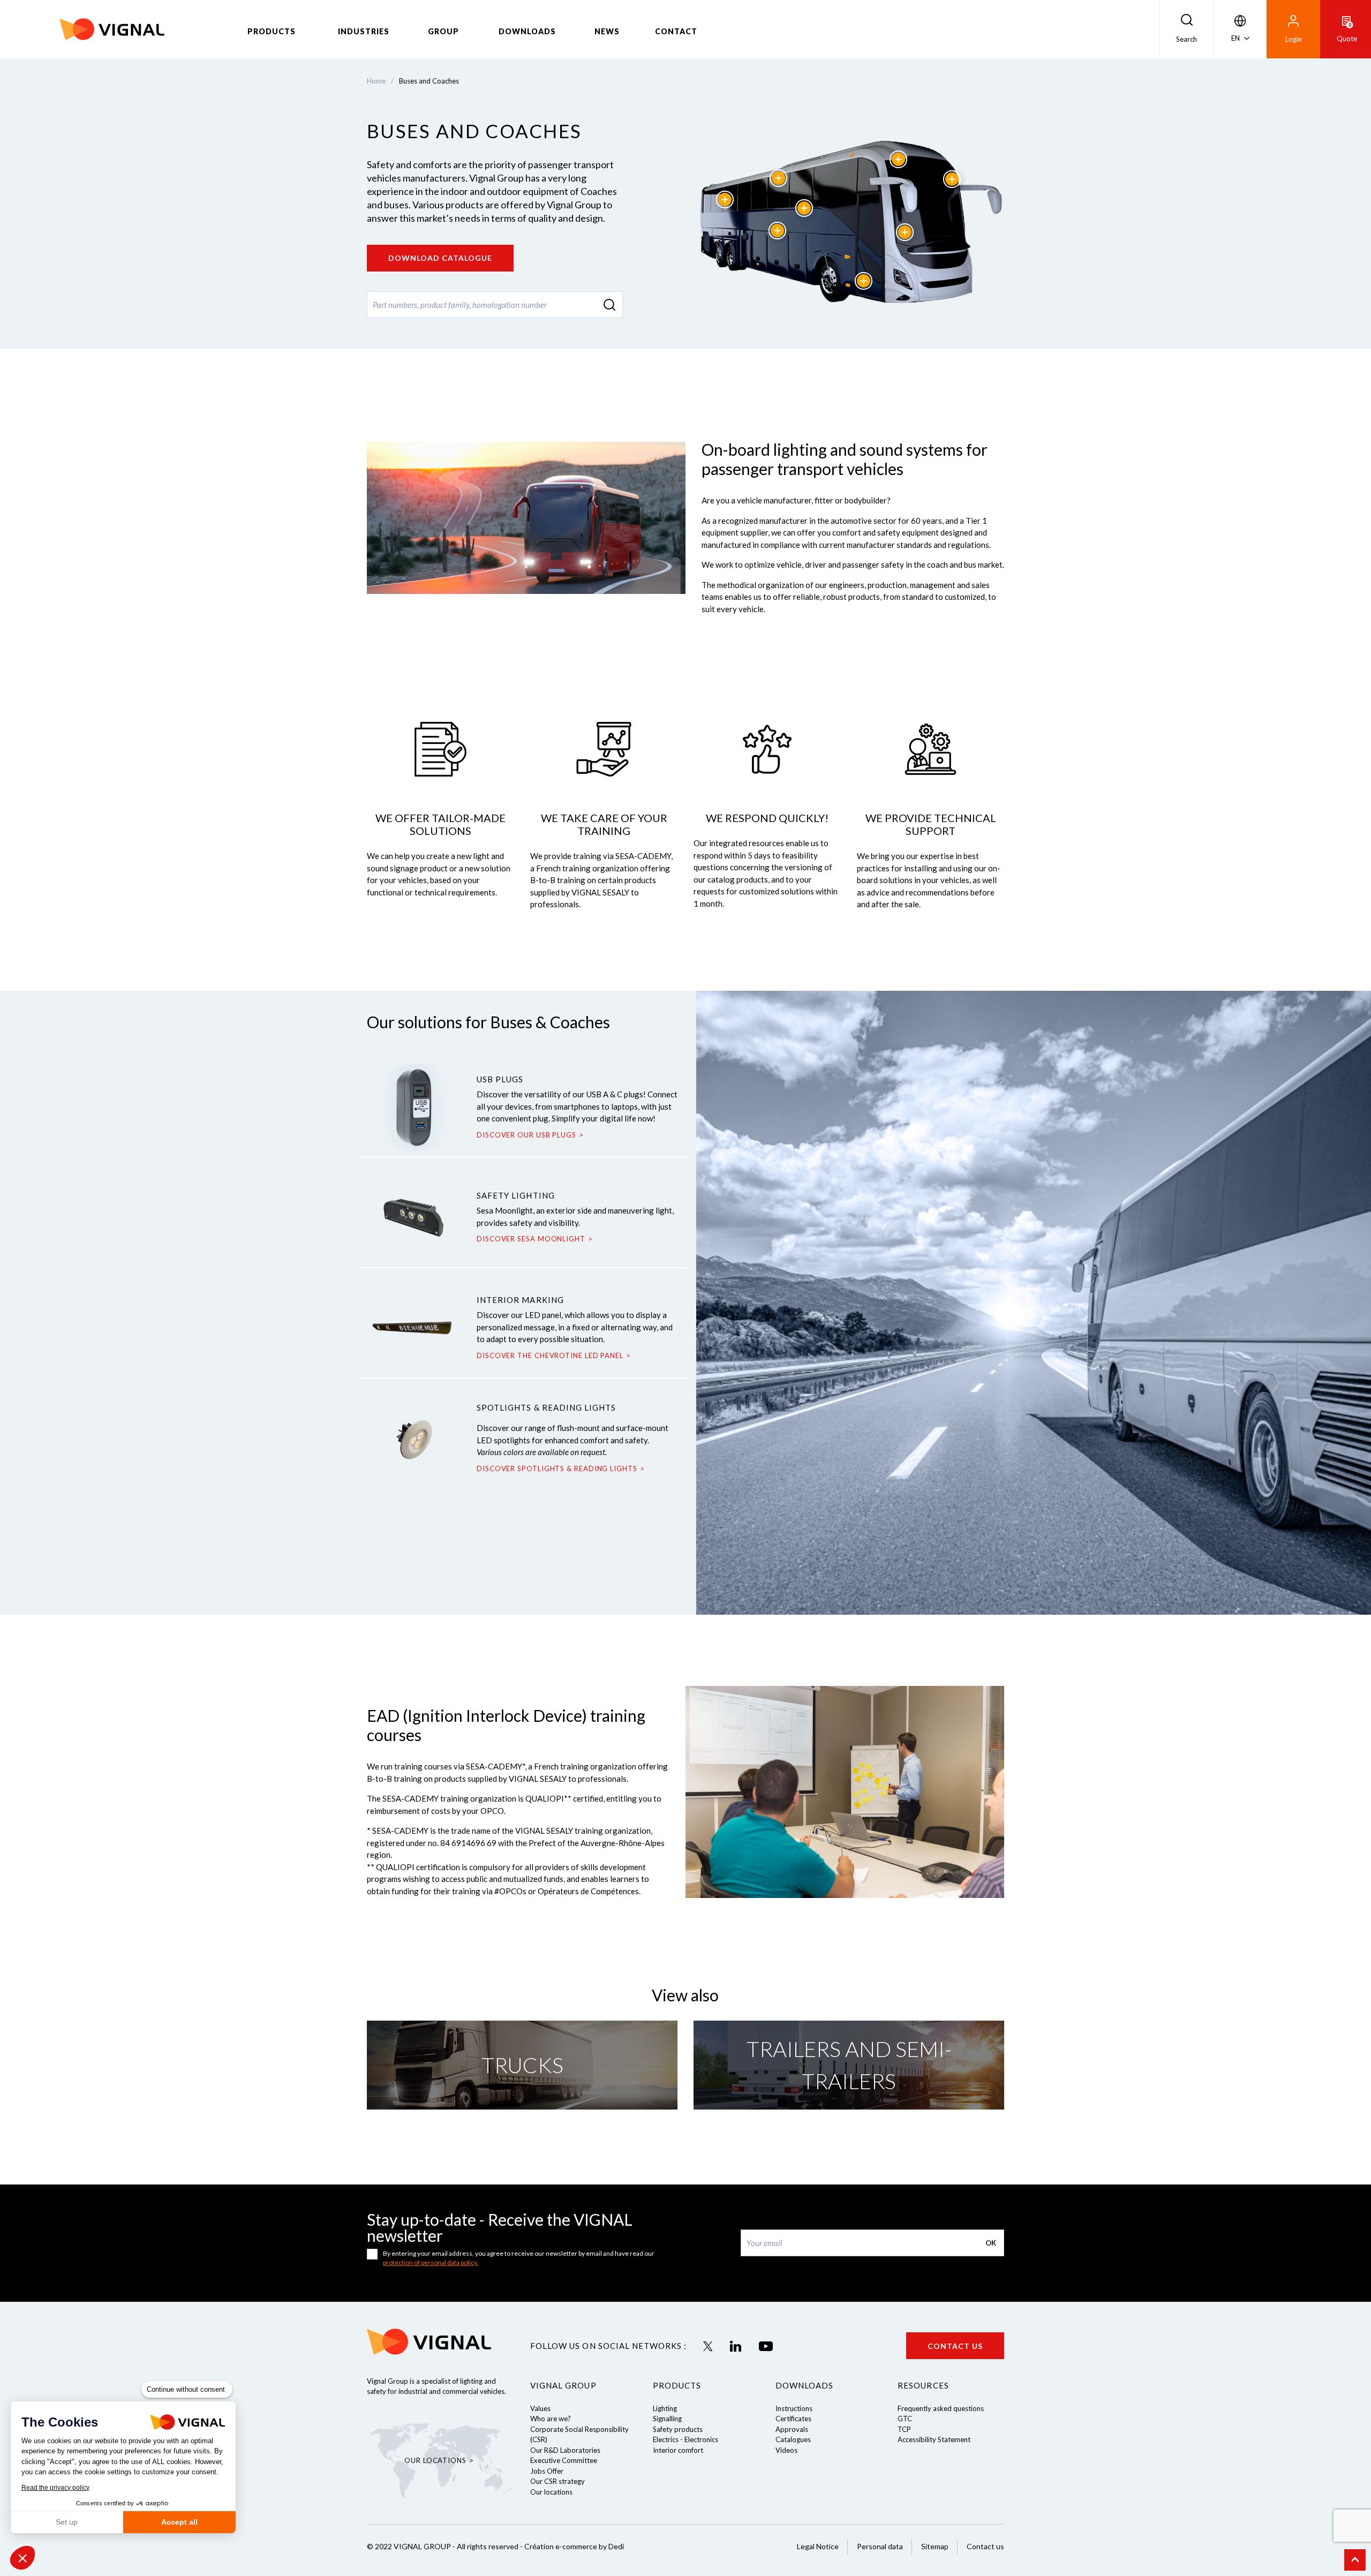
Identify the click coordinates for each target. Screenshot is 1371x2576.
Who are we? (551, 2419)
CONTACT (676, 31)
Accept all (179, 2522)
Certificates (793, 2419)
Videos (786, 2450)
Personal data (880, 2546)
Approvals (792, 2429)
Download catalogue (440, 258)
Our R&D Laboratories (565, 2450)
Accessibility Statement (934, 2439)
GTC (905, 2419)
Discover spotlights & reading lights (557, 1468)
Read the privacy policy (55, 2488)
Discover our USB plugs (526, 1135)
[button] (22, 2558)
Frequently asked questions (941, 2408)
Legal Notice (818, 2546)
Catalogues (793, 2439)
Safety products (678, 2429)
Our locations (551, 2492)
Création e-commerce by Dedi (574, 2546)
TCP (904, 2429)
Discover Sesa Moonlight (531, 1239)
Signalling (667, 2419)
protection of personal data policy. (431, 2262)
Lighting (665, 2408)
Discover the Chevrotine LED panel (550, 1355)
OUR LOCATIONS (435, 2460)
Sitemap (935, 2546)
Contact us (955, 2346)
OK (991, 2243)
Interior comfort (678, 2450)
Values (540, 2408)
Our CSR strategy (558, 2481)
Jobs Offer (547, 2471)
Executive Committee (564, 2460)
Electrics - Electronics (685, 2439)
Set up (67, 2522)
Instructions (794, 2408)
